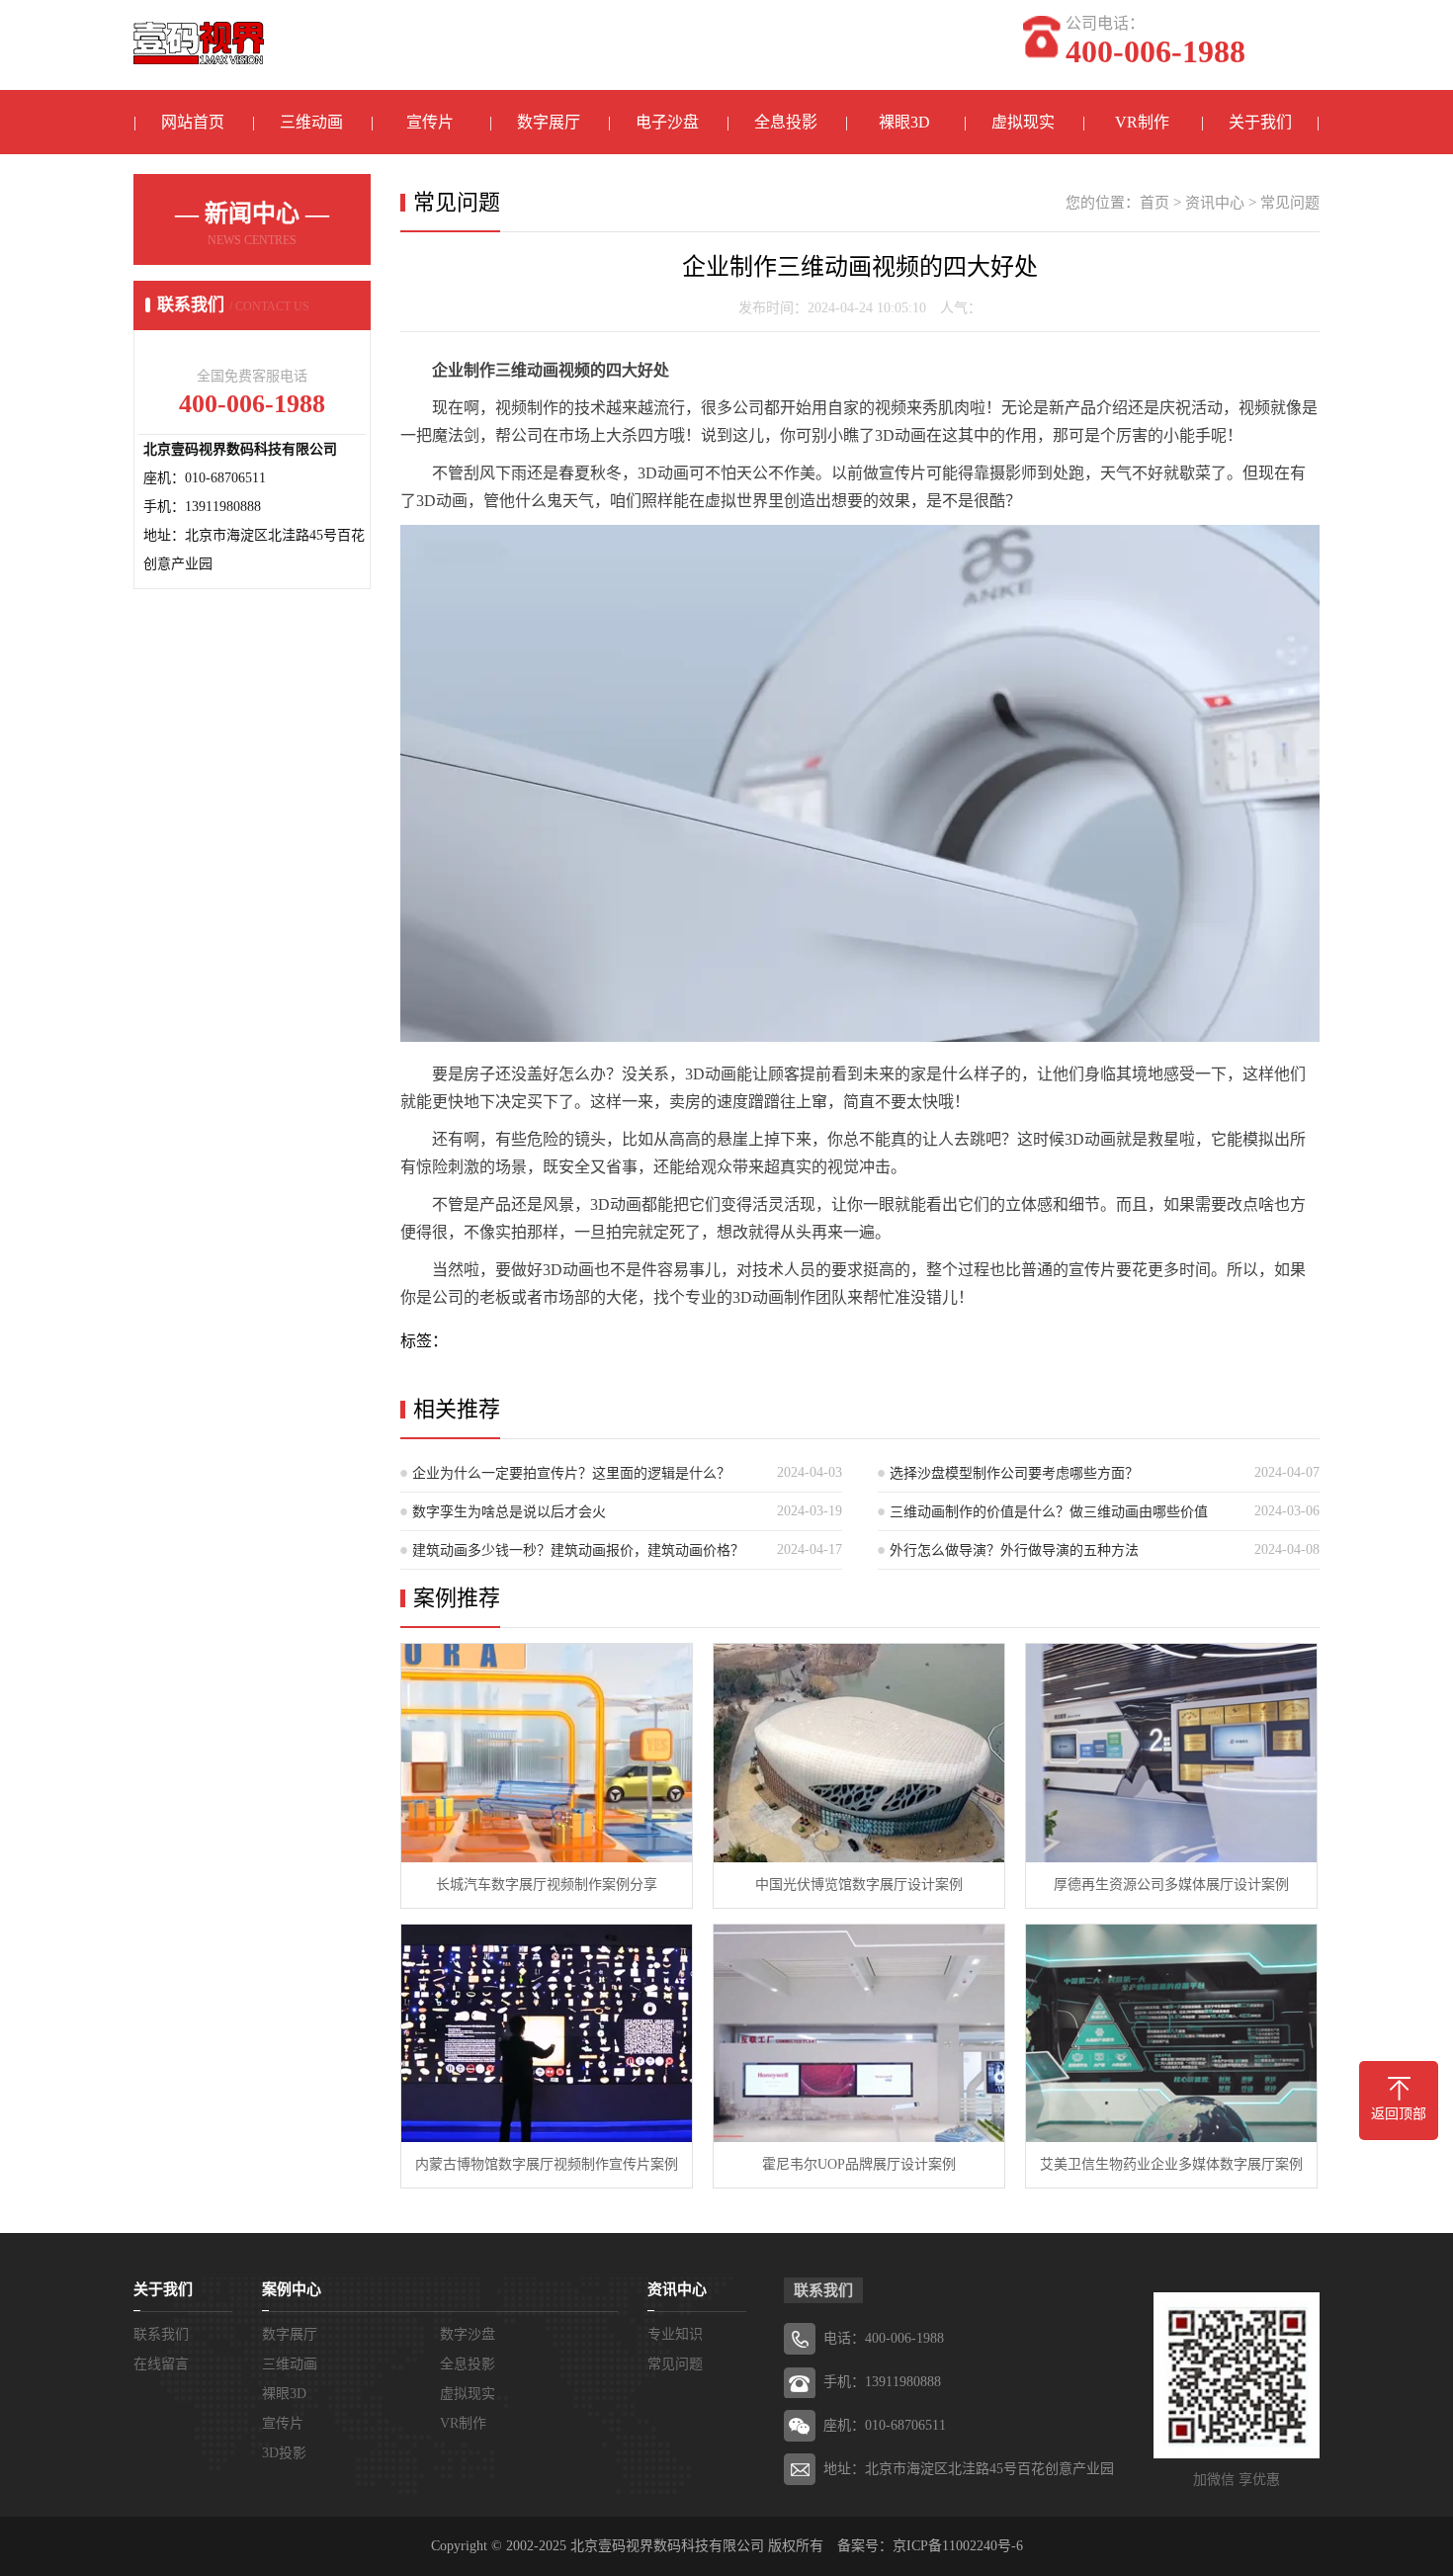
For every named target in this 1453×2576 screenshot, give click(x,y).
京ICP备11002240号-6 (958, 2546)
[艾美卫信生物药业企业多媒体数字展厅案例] (1171, 2034)
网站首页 (193, 122)
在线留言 (161, 2364)
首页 (1154, 203)
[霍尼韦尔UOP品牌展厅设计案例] (859, 2034)
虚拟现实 (1023, 122)
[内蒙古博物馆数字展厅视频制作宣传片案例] (547, 2034)
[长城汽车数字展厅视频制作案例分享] (547, 1753)
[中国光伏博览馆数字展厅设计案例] (859, 1753)
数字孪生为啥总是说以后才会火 (509, 1512)
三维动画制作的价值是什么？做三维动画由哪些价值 (1049, 1512)
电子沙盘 (667, 122)
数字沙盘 (468, 2334)
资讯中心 (1215, 203)
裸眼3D (904, 122)
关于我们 (1260, 122)
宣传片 (430, 122)
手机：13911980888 (882, 2382)
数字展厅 (549, 122)
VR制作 (1142, 122)
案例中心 (292, 2289)
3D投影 (284, 2453)
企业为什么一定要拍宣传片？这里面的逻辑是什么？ (571, 1473)
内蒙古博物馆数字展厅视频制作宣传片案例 (547, 2164)
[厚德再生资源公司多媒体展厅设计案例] (1171, 1753)
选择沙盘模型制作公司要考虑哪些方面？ (1014, 1473)
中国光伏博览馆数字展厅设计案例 (859, 1885)
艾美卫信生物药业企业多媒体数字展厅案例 (1171, 2164)
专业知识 (675, 2334)
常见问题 (1290, 203)
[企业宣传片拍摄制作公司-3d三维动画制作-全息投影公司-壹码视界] (199, 33)
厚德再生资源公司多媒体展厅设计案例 (1171, 1885)
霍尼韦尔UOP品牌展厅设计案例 (859, 2164)
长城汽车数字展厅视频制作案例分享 (547, 1885)
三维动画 (311, 122)
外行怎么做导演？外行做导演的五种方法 (1014, 1550)
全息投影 (786, 122)
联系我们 (161, 2334)
